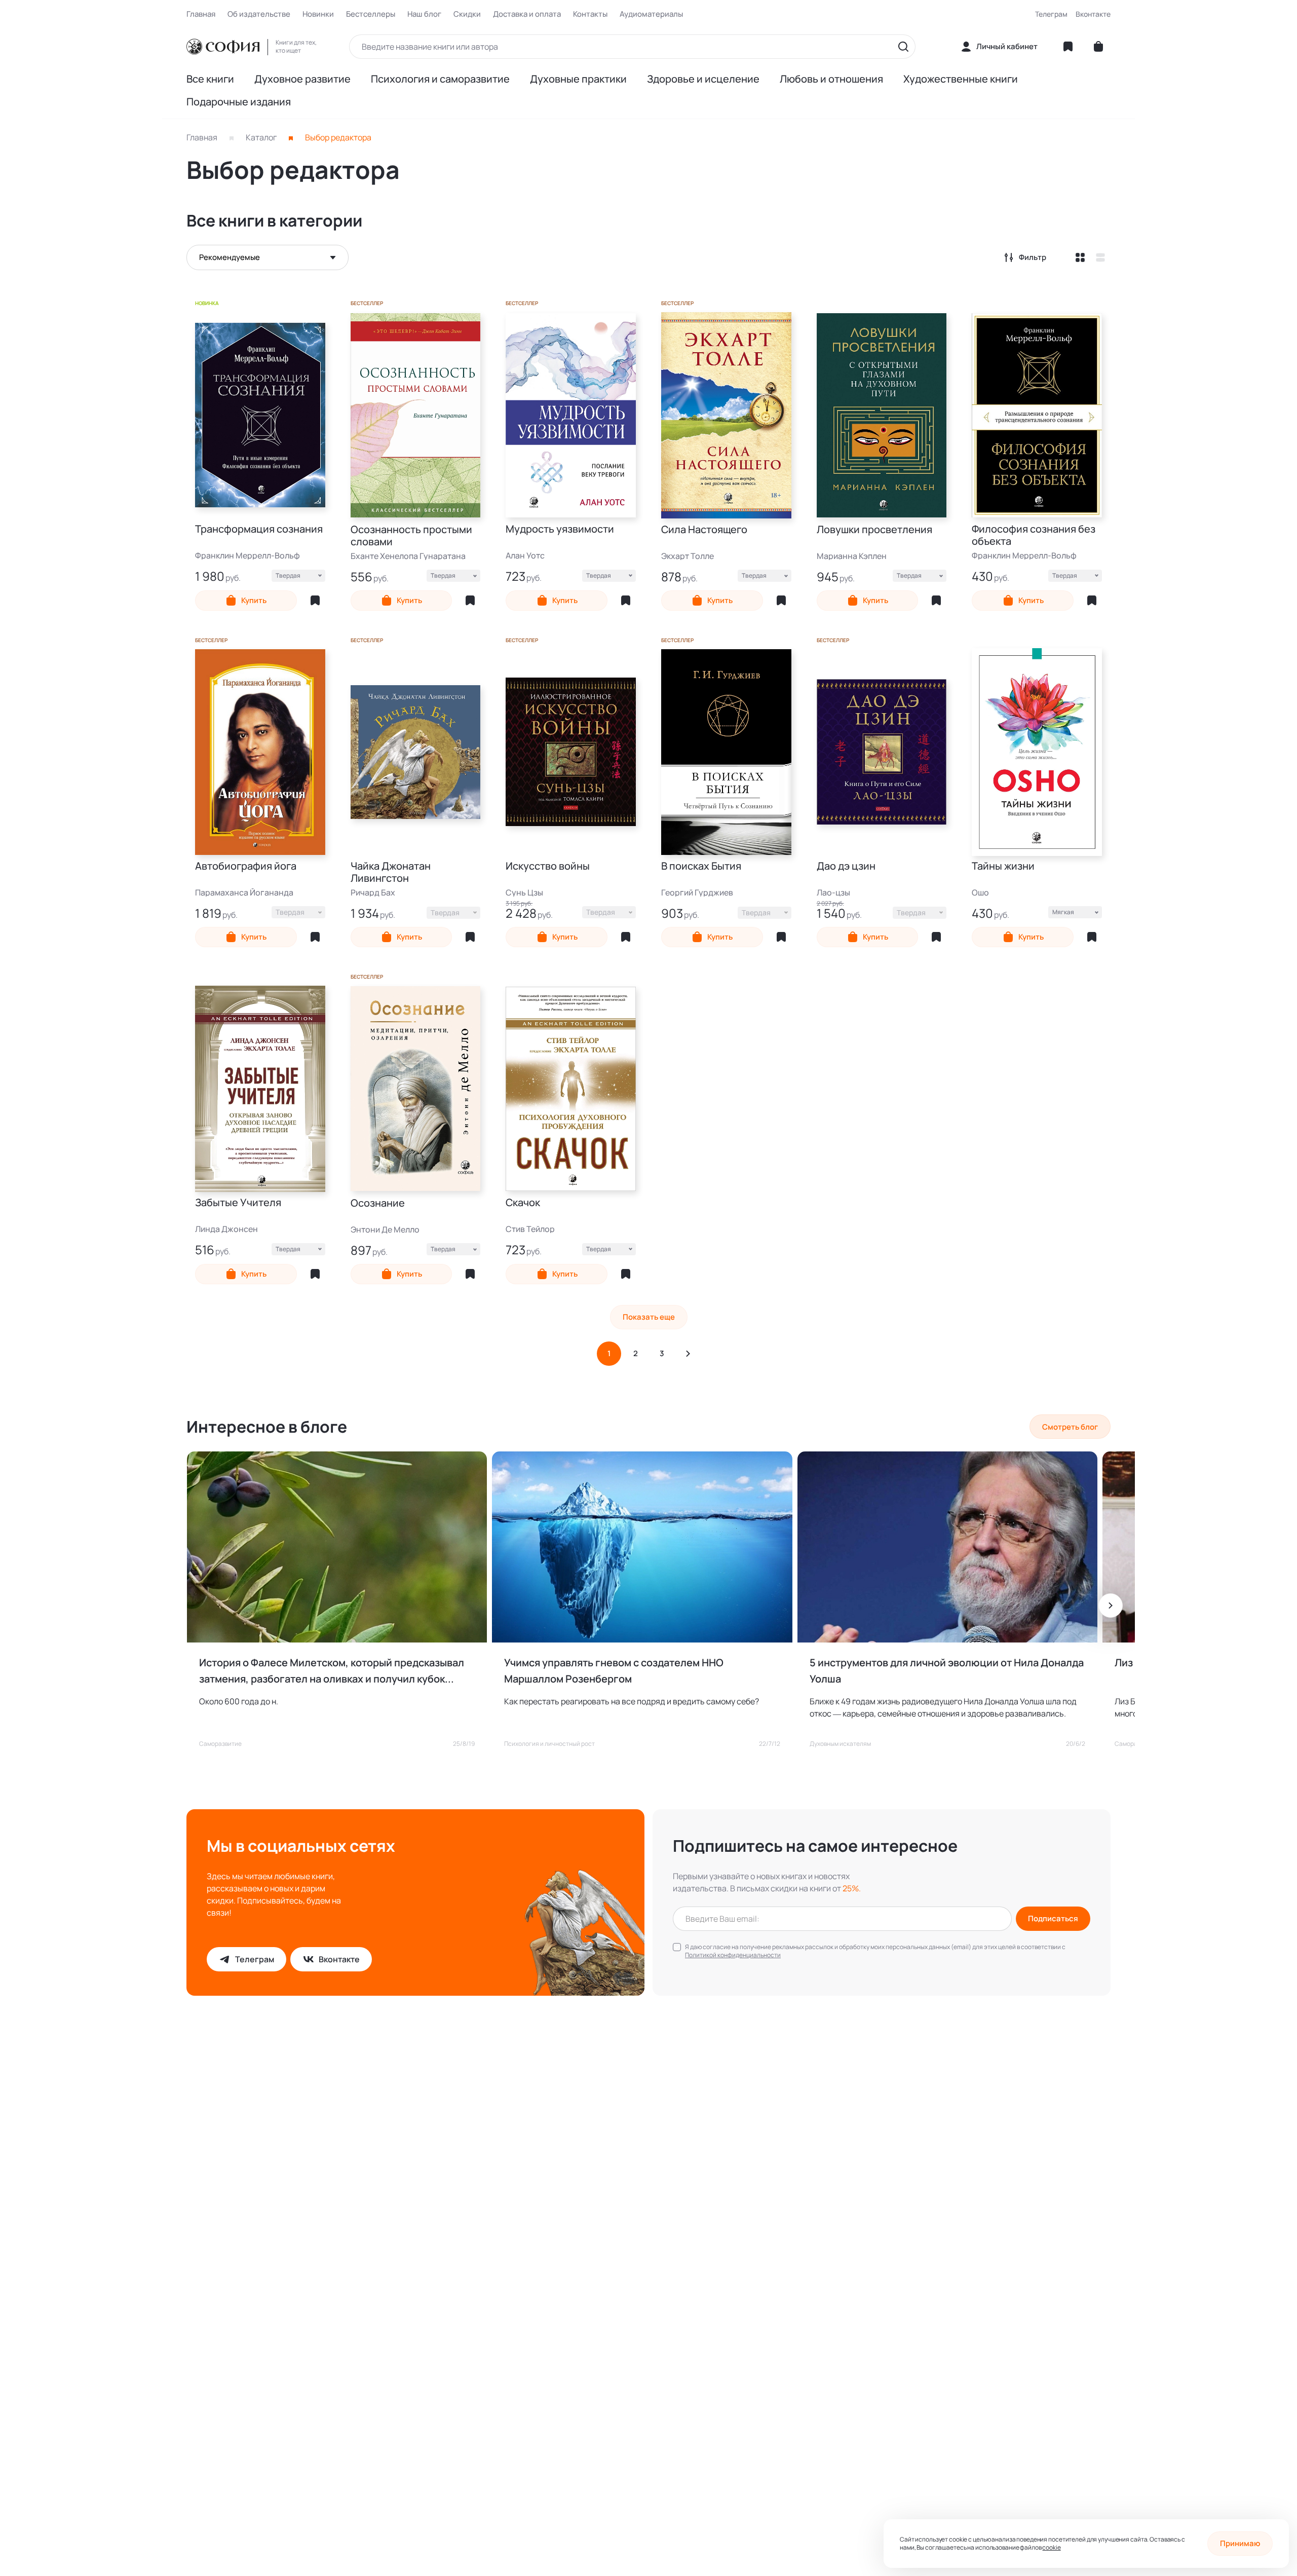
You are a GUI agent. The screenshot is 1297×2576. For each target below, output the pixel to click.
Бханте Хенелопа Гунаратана (408, 556)
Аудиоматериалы (651, 14)
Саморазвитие (220, 1744)
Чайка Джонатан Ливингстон (391, 872)
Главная (201, 14)
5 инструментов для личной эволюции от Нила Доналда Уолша (947, 1671)
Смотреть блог (1070, 1427)
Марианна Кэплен (852, 556)
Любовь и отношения (831, 79)
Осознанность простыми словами (411, 536)
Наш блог (424, 14)
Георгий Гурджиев (697, 892)
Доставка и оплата (527, 14)
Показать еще (649, 1317)
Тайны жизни (1003, 866)
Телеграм (1051, 14)
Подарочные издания (239, 102)
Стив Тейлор (530, 1229)
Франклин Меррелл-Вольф (247, 555)
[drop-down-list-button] (268, 257)
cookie (1051, 2547)
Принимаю (1240, 2543)
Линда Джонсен (226, 1229)
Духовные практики (578, 79)
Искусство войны (548, 866)
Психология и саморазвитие (440, 79)
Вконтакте (1093, 14)
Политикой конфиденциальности (733, 1955)
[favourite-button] (315, 601)
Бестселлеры (371, 14)
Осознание (378, 1203)
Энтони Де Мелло (385, 1229)
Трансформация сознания (259, 529)
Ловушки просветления (874, 530)
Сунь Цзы (524, 892)
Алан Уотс (525, 555)
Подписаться (1053, 1918)
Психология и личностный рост (549, 1744)
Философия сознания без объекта (1034, 535)
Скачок (523, 1203)
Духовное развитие (302, 79)
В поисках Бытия (701, 866)
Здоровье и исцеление (703, 79)
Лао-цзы (833, 892)
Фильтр (1033, 257)
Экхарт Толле (688, 556)
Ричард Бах (373, 892)
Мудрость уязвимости (560, 529)
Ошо (980, 892)
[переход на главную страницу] (223, 47)
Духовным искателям (840, 1744)
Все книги (210, 79)
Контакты (590, 14)
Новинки (318, 14)
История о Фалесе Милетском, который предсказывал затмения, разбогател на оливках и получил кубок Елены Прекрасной (332, 1671)
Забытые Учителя (238, 1203)
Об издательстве (259, 14)
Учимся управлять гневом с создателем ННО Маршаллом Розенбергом (614, 1671)
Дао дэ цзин (846, 866)
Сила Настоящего (704, 530)
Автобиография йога (246, 866)
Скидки (467, 14)
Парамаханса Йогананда (244, 892)
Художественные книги (961, 79)
